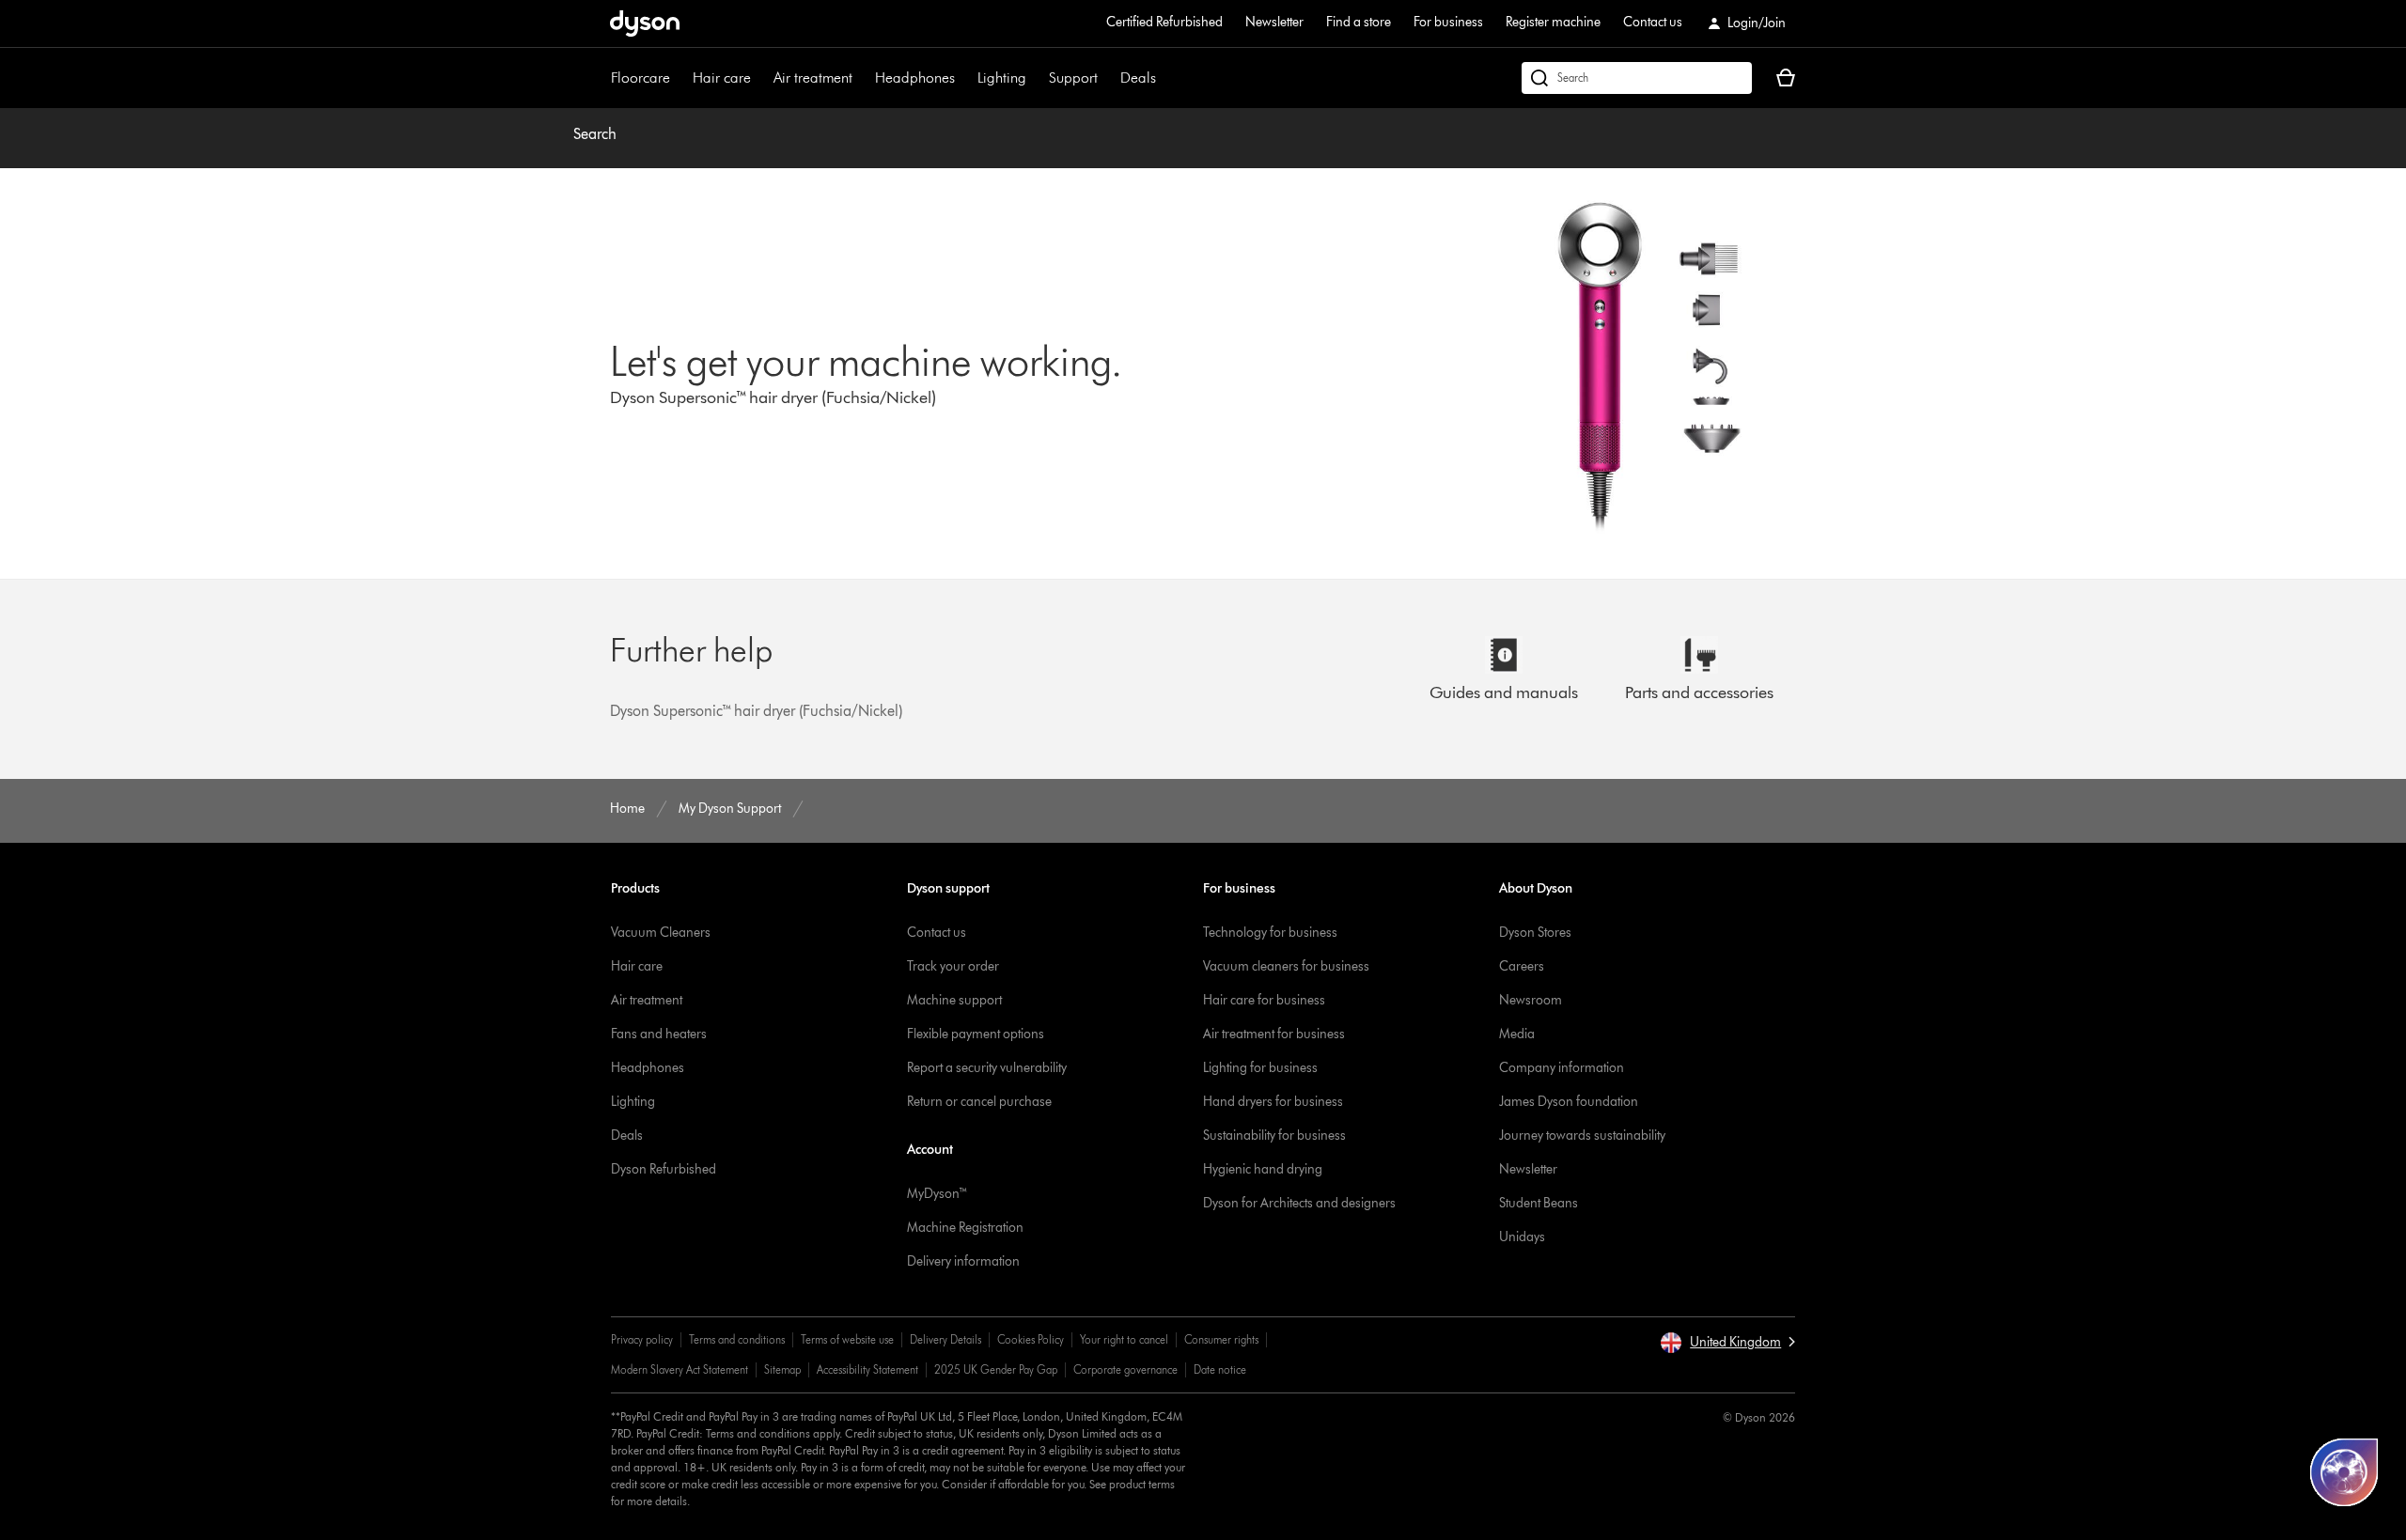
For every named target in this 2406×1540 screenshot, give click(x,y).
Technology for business (1270, 933)
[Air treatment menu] (862, 78)
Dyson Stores (1535, 933)
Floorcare (641, 78)
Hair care (722, 78)
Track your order (953, 966)
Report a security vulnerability (987, 1068)
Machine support (954, 1000)
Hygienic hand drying (1263, 1169)
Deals (1138, 78)
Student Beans (1539, 1203)
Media (1517, 1034)
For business (1448, 22)
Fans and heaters (659, 1034)
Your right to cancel (1124, 1339)
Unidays (1522, 1237)
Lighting (1002, 78)
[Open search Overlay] (1637, 78)
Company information (1562, 1068)
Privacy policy (642, 1339)
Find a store (1359, 22)
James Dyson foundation (1569, 1102)
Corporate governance (1125, 1369)
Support (1073, 78)
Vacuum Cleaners (661, 933)
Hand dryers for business (1273, 1102)
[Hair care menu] (760, 78)
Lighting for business (1260, 1068)
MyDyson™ (937, 1194)
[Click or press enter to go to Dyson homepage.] (645, 23)
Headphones (915, 78)
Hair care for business (1264, 1000)
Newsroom (1531, 1000)
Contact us (1653, 22)
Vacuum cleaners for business (1286, 966)
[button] (1727, 1343)
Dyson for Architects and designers (1299, 1203)
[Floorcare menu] (680, 78)
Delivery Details (945, 1339)
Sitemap (782, 1369)
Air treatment (813, 78)
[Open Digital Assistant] (2344, 1472)
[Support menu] (1107, 78)
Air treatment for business (1274, 1034)
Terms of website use (847, 1339)
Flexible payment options (976, 1034)
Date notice (1220, 1369)
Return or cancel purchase (979, 1102)
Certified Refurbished (1164, 22)
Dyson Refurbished (664, 1169)
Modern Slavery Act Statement (680, 1369)
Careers (1522, 966)
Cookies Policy (1031, 1339)
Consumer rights (1221, 1339)
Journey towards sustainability (1582, 1136)
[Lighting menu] (1036, 78)
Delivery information (963, 1261)
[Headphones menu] (964, 78)
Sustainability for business (1274, 1136)
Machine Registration (965, 1228)
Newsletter (1274, 22)
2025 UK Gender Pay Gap (996, 1369)
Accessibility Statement (867, 1369)
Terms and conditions (737, 1339)
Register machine (1553, 22)
